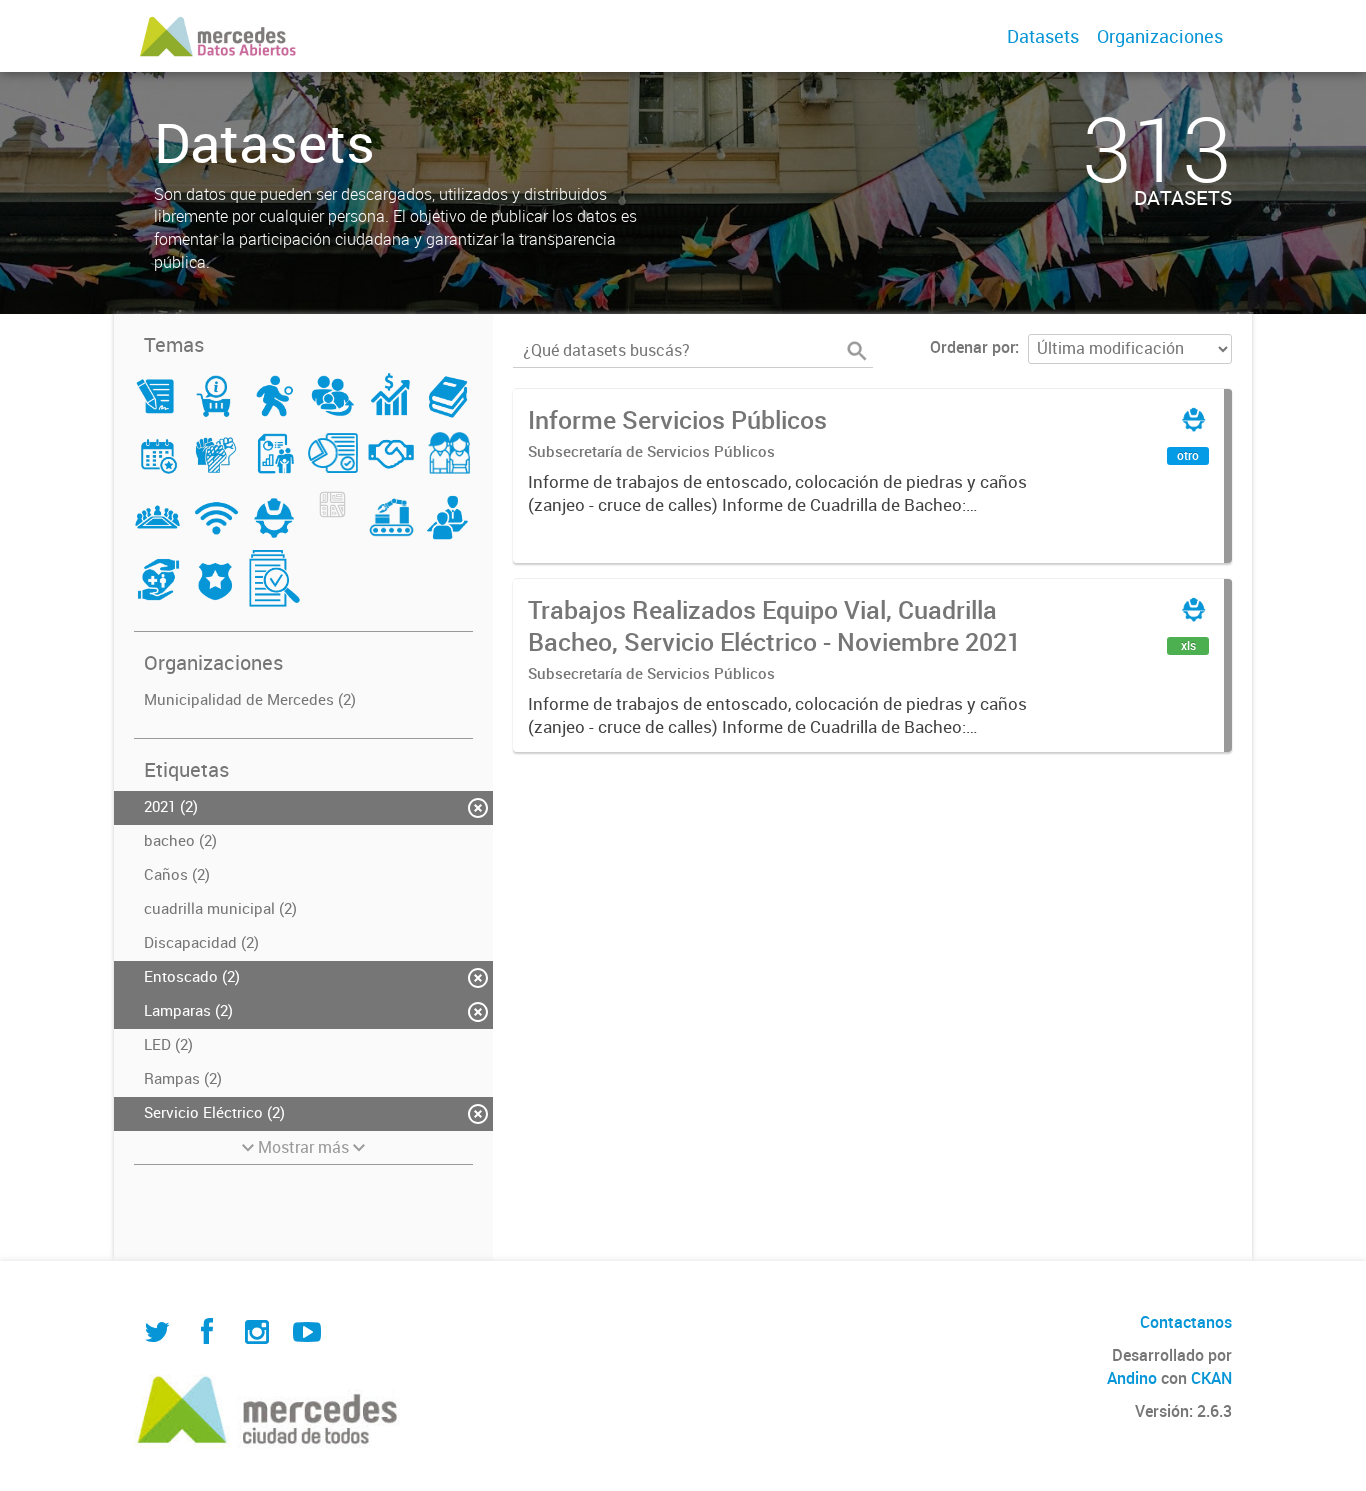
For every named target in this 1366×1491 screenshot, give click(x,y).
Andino (1132, 1378)
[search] (857, 351)
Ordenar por (972, 347)
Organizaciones (1160, 36)
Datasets (1043, 36)
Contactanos (1186, 1322)
